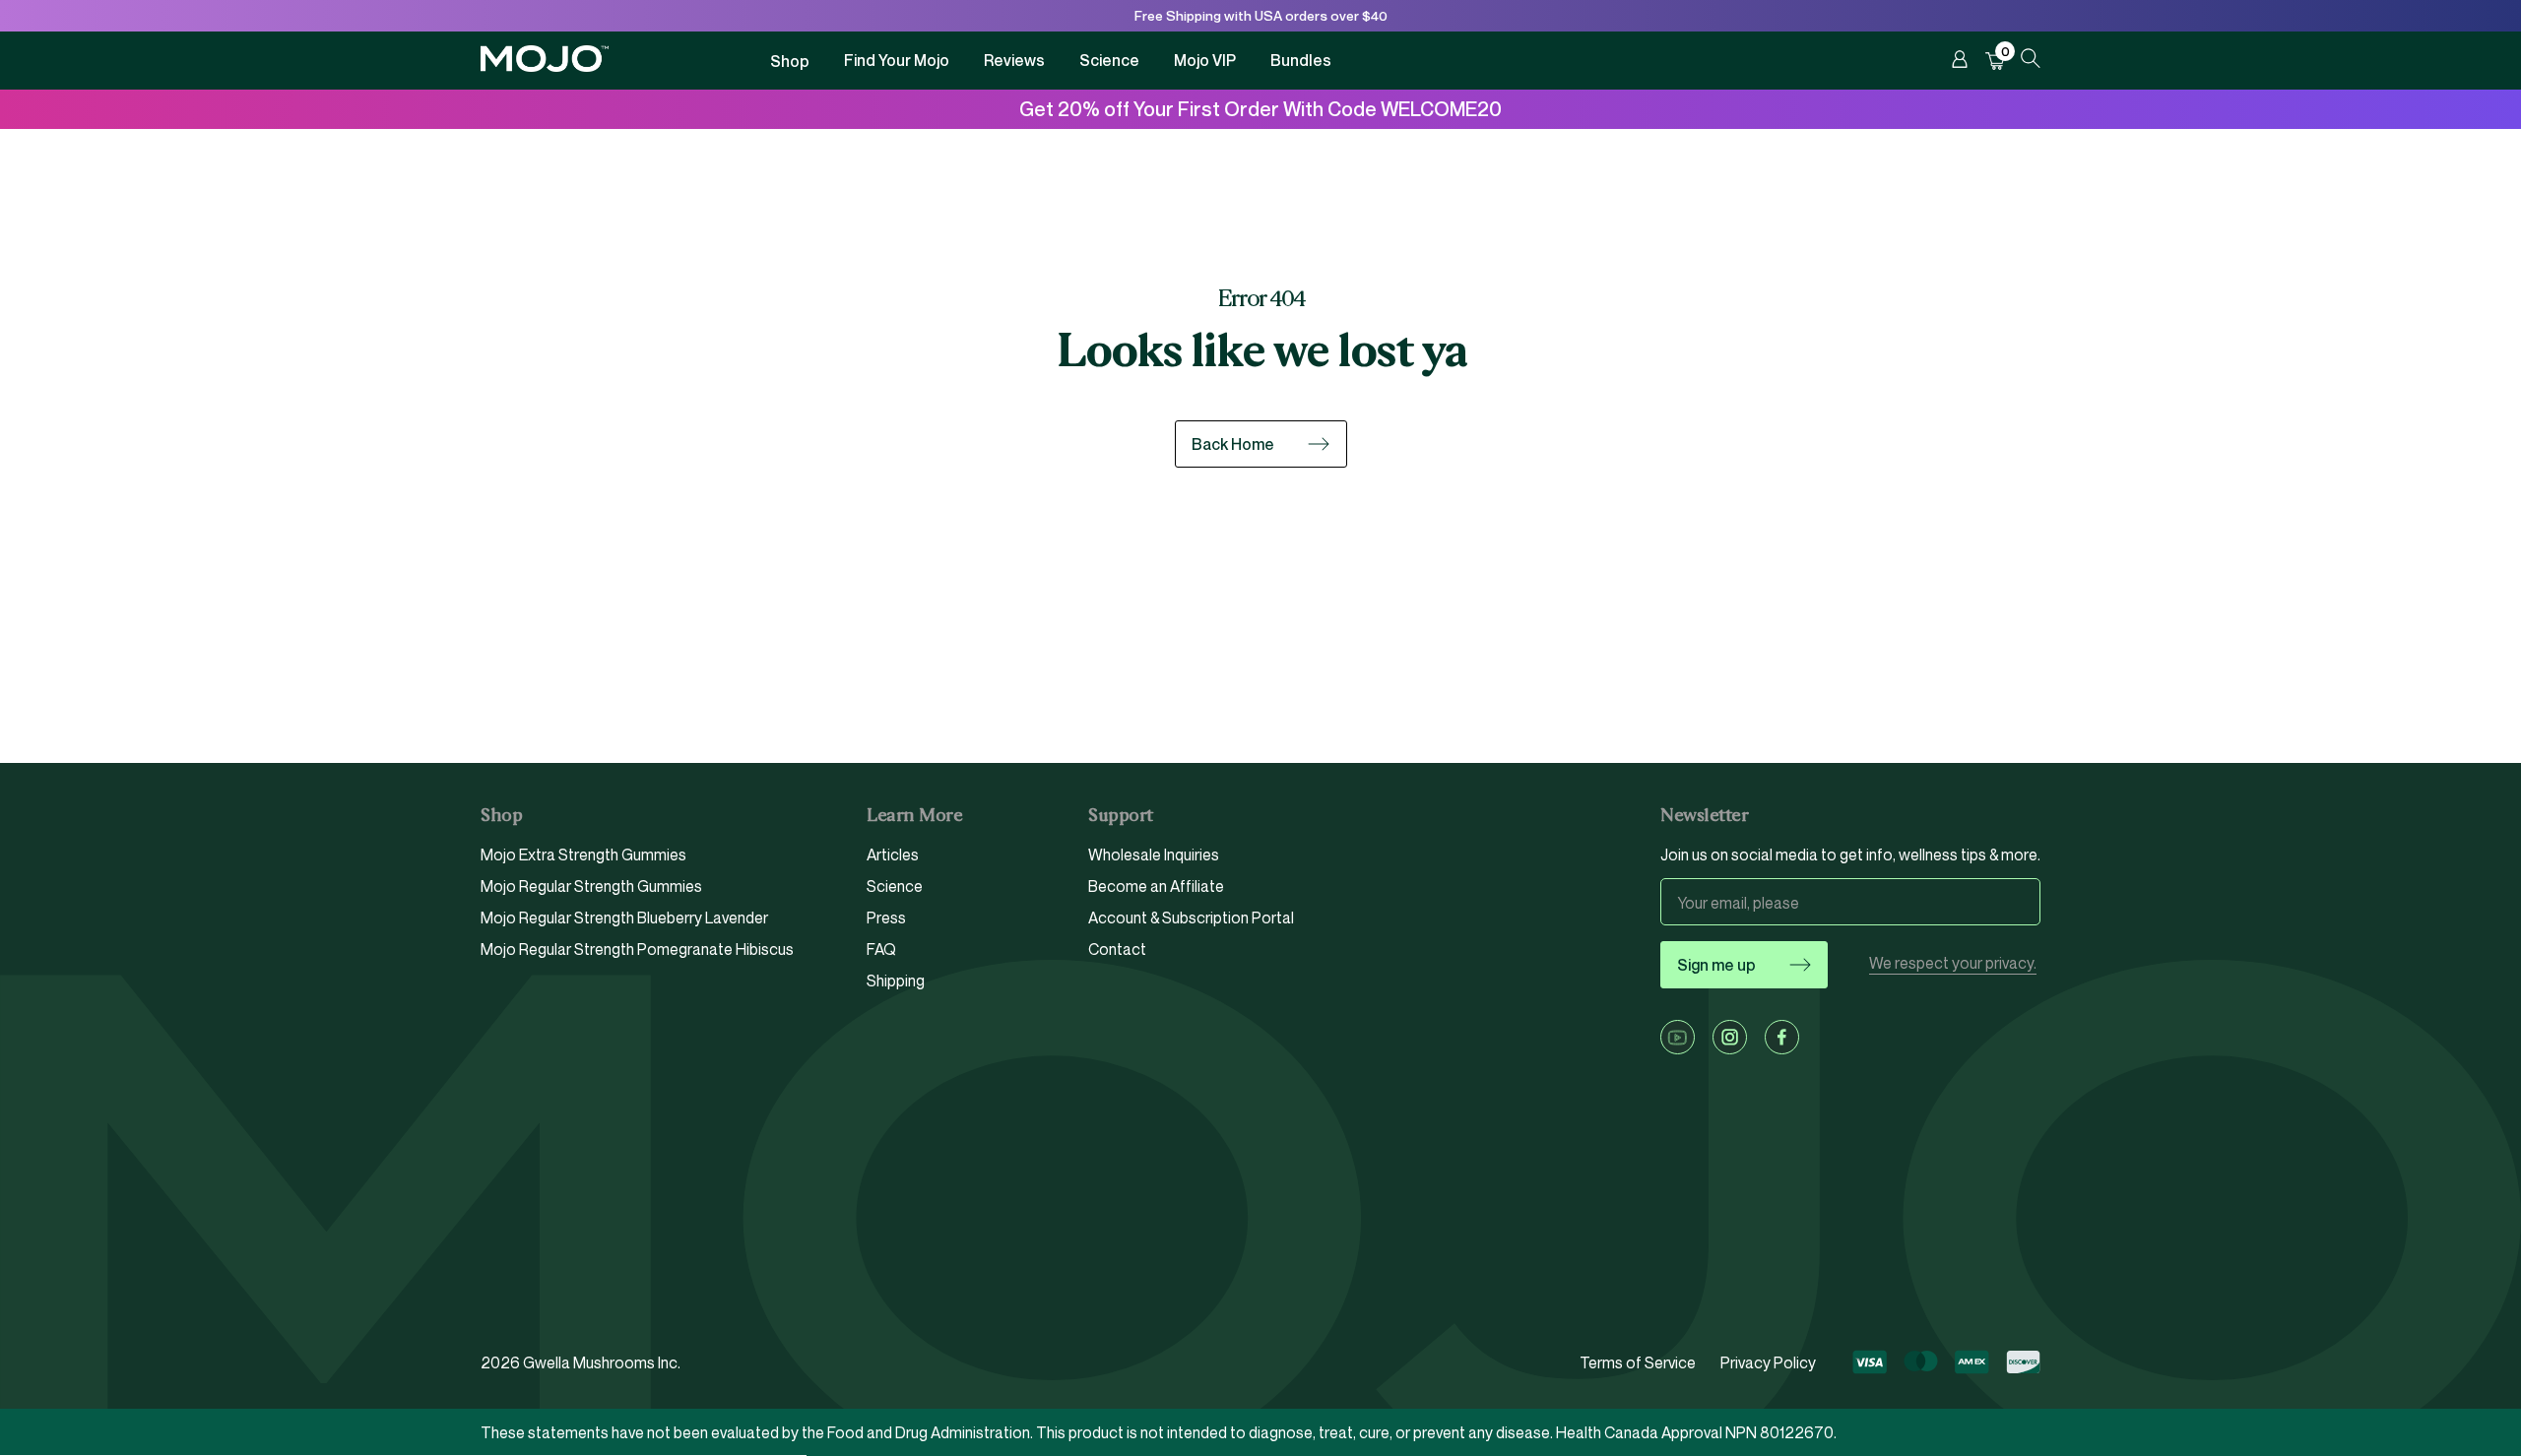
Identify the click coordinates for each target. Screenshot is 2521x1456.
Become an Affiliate (1156, 886)
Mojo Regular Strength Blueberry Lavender (624, 918)
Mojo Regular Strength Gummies (591, 886)
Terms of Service (1638, 1362)
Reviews (1014, 60)
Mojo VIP (1205, 60)
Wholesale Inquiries (1154, 855)
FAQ (881, 949)
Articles (893, 855)
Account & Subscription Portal (1191, 918)
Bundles (1301, 60)
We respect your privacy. (1953, 964)
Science (1109, 60)
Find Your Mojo (897, 60)
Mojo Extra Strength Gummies (583, 855)
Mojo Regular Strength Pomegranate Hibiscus (637, 949)
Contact (1117, 949)
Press (886, 918)
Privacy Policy (1768, 1362)
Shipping (896, 981)
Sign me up (1716, 965)
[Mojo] (545, 66)
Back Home (1233, 444)
